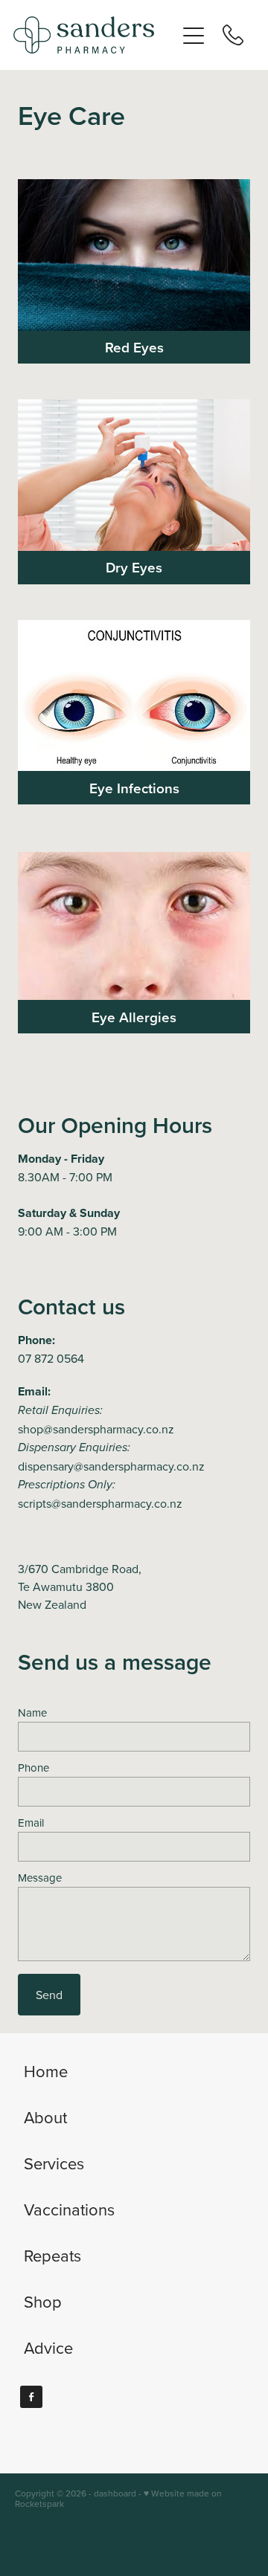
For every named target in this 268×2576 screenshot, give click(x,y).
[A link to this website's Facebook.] (31, 2397)
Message (40, 1878)
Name (32, 1713)
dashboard (115, 2493)
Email (31, 1823)
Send (49, 1995)
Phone (33, 1768)
